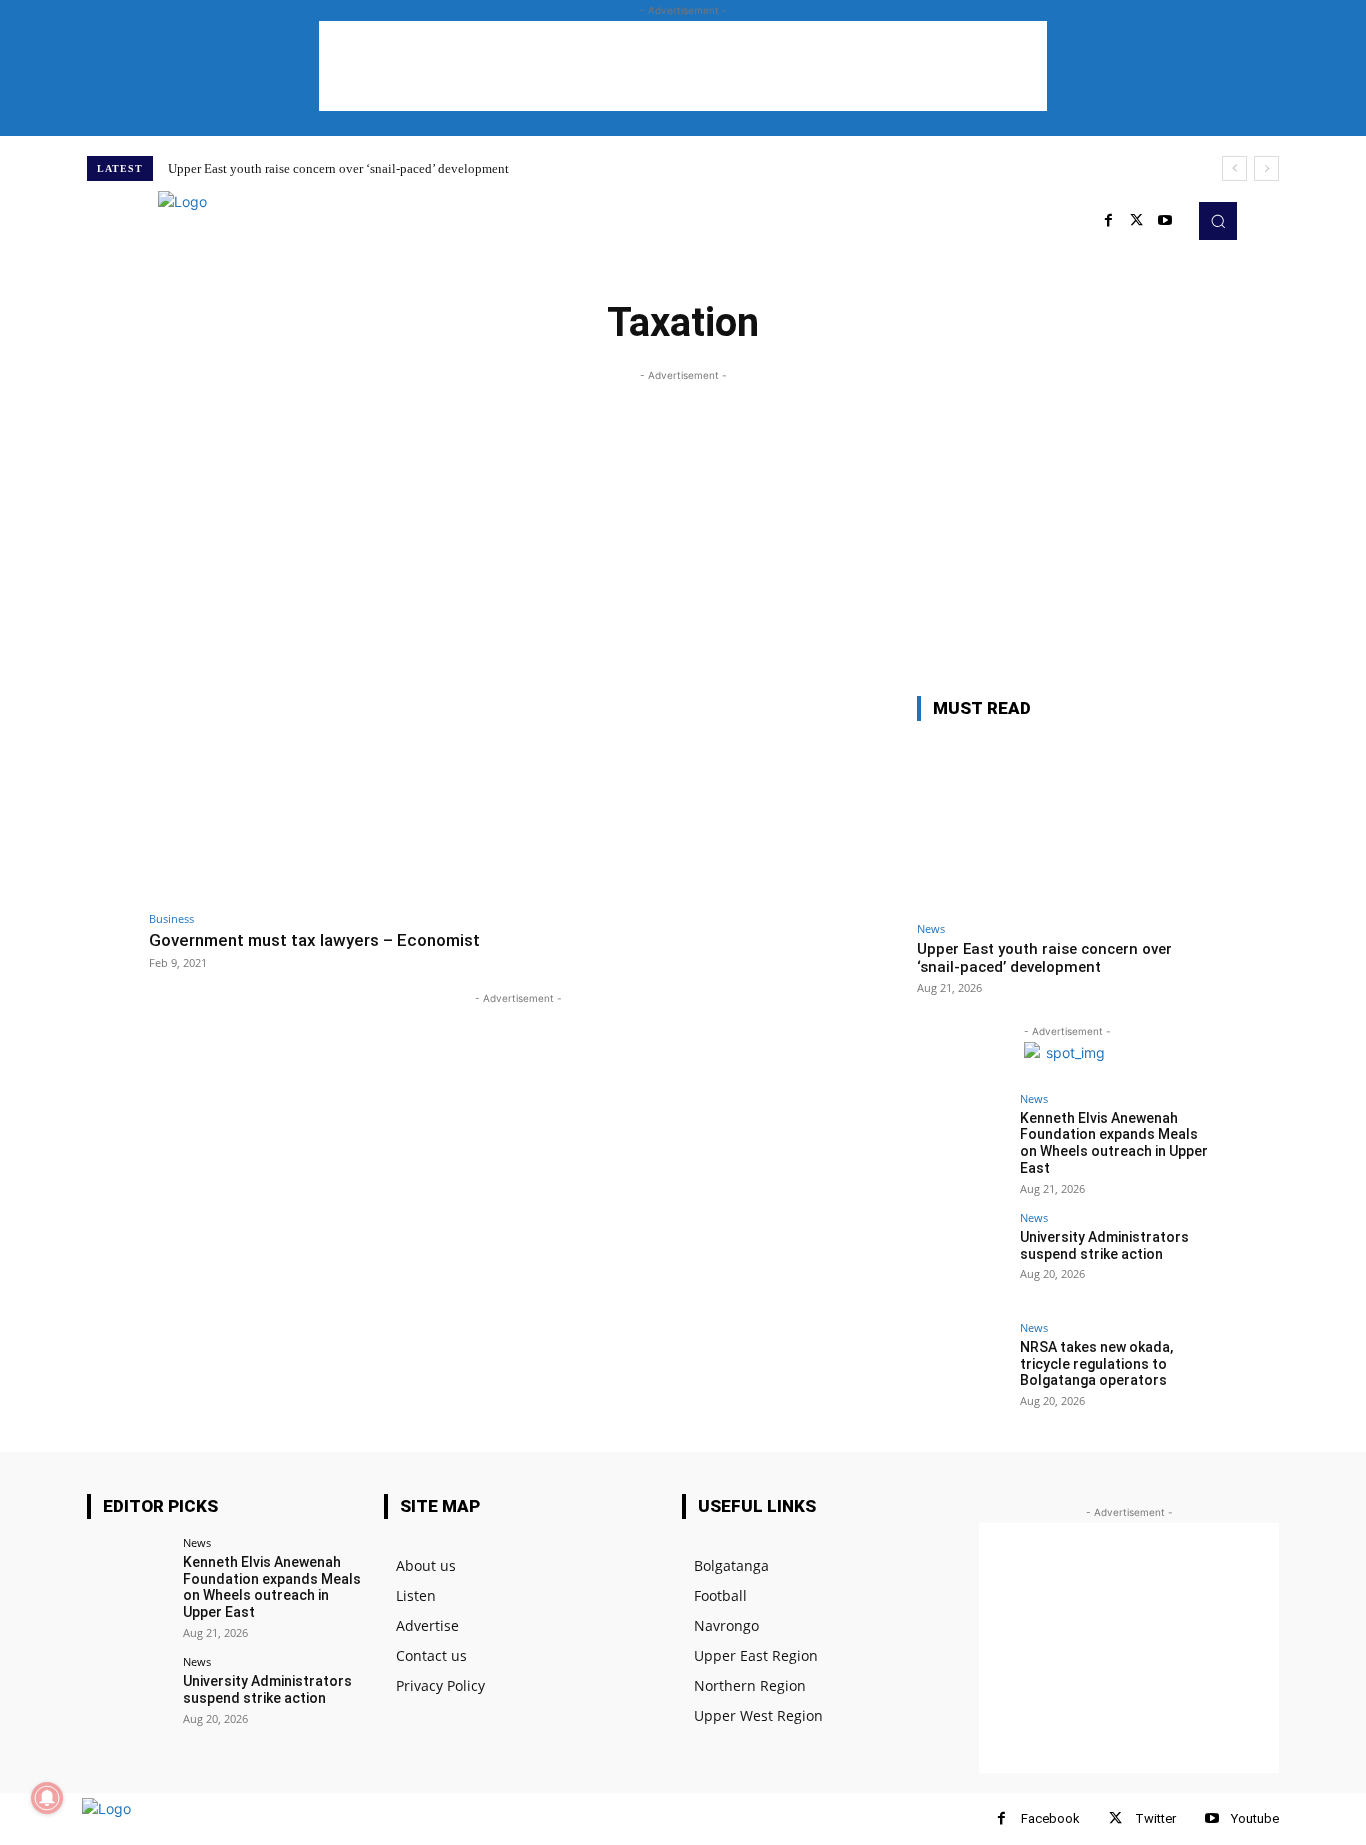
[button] (1218, 221)
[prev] (1234, 168)
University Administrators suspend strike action (1104, 1245)
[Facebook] (1001, 1818)
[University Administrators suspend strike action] (962, 1257)
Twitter (1155, 1818)
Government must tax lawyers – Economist (314, 940)
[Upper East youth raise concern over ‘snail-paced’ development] (1067, 824)
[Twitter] (1137, 221)
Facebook (1050, 1818)
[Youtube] (1165, 221)
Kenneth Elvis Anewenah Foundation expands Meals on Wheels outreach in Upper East (1114, 1143)
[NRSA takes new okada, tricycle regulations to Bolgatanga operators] (962, 1367)
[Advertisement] (683, 66)
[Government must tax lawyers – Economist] (328, 798)
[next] (1266, 168)
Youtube (1255, 1818)
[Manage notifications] (47, 1798)
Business (171, 918)
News (931, 928)
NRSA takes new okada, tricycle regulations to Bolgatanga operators (1096, 1364)
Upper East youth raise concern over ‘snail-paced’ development (338, 168)
